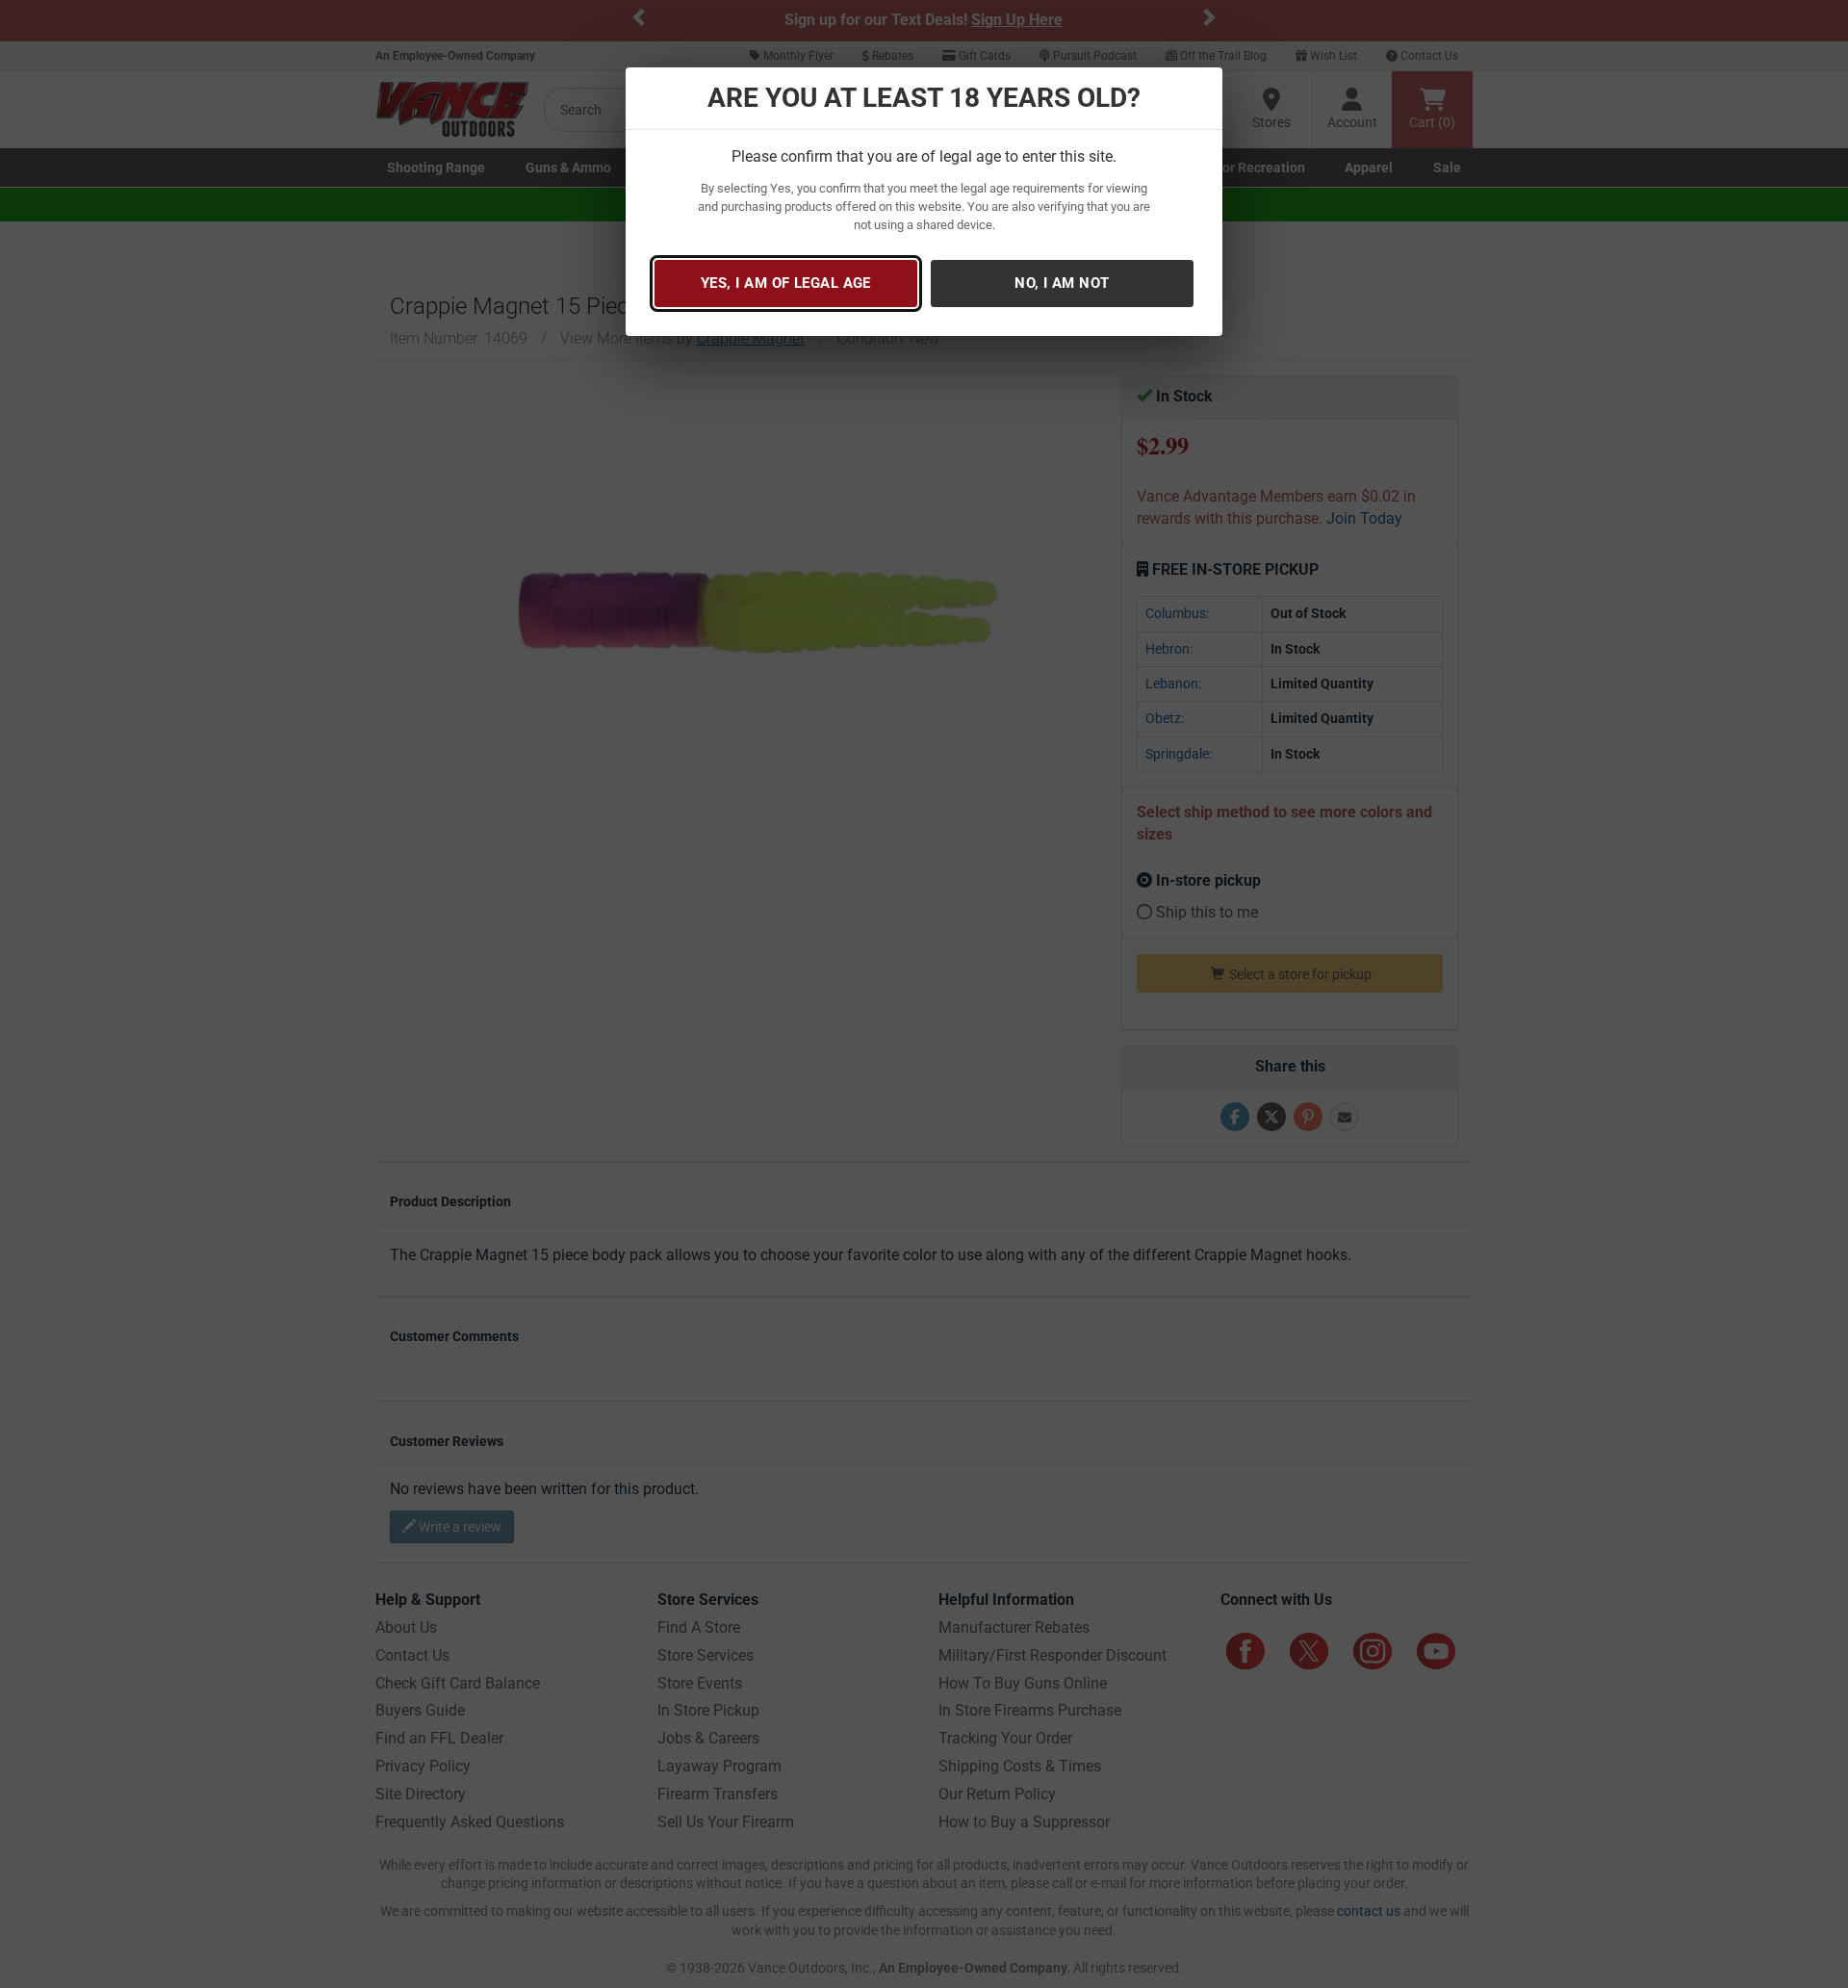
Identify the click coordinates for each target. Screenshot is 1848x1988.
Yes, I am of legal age (786, 283)
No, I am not (1062, 283)
